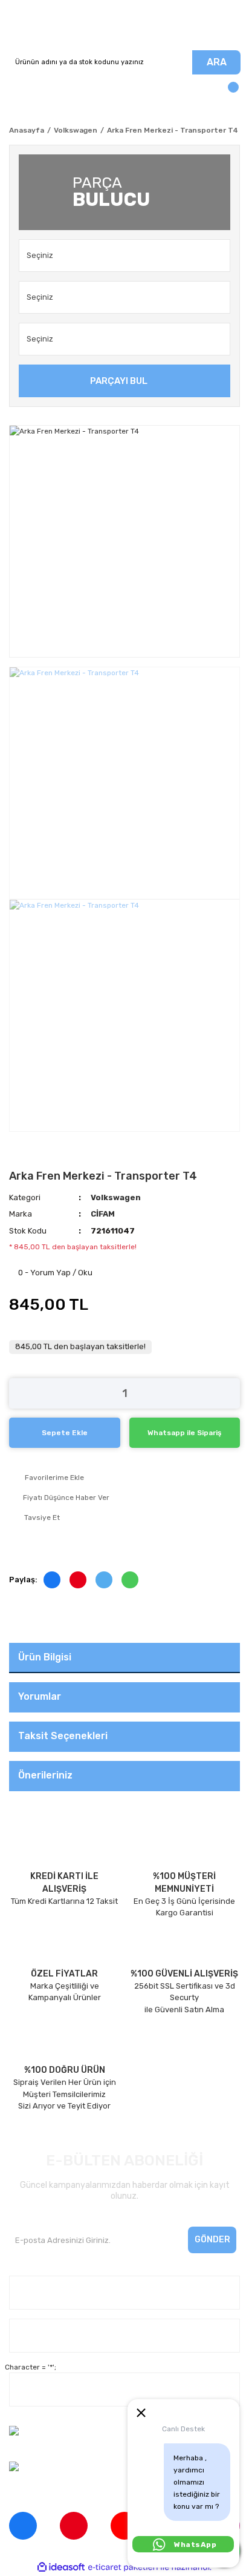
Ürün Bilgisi (45, 1657)
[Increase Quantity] (231, 1393)
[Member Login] (21, 93)
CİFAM (103, 1214)
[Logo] (124, 25)
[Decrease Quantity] (18, 1393)
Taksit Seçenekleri (63, 1736)
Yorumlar (40, 1696)
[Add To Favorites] (124, 1478)
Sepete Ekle (65, 1433)
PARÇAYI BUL (119, 381)
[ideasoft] (61, 2567)
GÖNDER (212, 2240)
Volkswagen (116, 1197)
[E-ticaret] (123, 2567)
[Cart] (228, 93)
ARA (217, 62)
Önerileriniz (45, 1775)
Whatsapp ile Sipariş (184, 1433)
